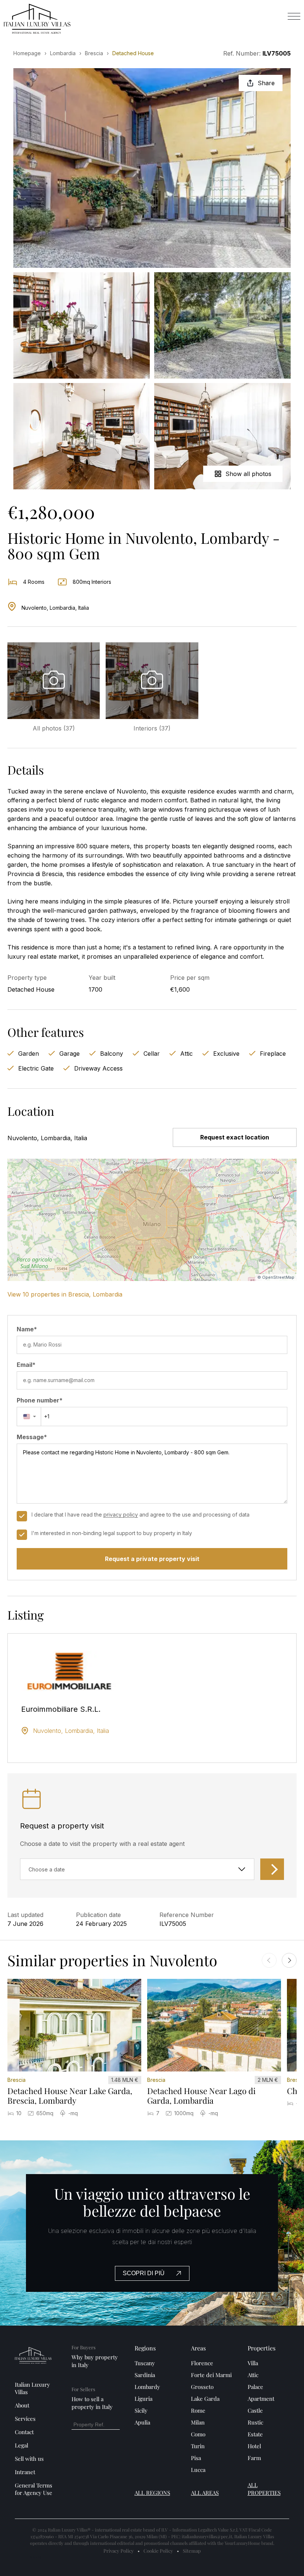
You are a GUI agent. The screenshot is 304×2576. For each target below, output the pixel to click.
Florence (202, 2363)
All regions (152, 2493)
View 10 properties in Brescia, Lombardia (65, 1294)
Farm (254, 2458)
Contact (24, 2432)
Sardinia (145, 2375)
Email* (26, 1365)
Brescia (94, 53)
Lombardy (147, 2387)
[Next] (289, 1960)
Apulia (142, 2422)
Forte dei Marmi (211, 2375)
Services (25, 2419)
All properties (264, 2489)
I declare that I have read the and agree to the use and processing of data (141, 1515)
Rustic (255, 2422)
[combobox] (29, 1417)
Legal (22, 2445)
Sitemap (192, 2551)
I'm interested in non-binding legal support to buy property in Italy (112, 1533)
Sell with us (29, 2459)
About (22, 2405)
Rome (198, 2410)
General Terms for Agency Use (34, 2489)
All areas (205, 2493)
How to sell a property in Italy (92, 2403)
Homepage (27, 53)
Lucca (198, 2470)
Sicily (141, 2410)
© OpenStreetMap (276, 1277)
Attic (253, 2375)
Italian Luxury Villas (32, 2388)
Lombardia (63, 53)
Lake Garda (205, 2399)
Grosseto (202, 2387)
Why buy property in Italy (95, 2361)
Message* (32, 1437)
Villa (253, 2363)
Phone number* (40, 1400)
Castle (255, 2410)
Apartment (261, 2399)
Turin (198, 2446)
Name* (27, 1329)
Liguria (143, 2399)
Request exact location (235, 1137)
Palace (255, 2387)
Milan (198, 2422)
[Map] (152, 1220)
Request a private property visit (152, 1559)
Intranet (25, 2472)
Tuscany (145, 2363)
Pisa (196, 2458)
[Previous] (269, 1960)
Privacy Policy (119, 2551)
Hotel (254, 2446)
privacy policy (121, 1515)
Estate (255, 2434)
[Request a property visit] (272, 1869)
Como (198, 2434)
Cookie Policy (158, 2551)
